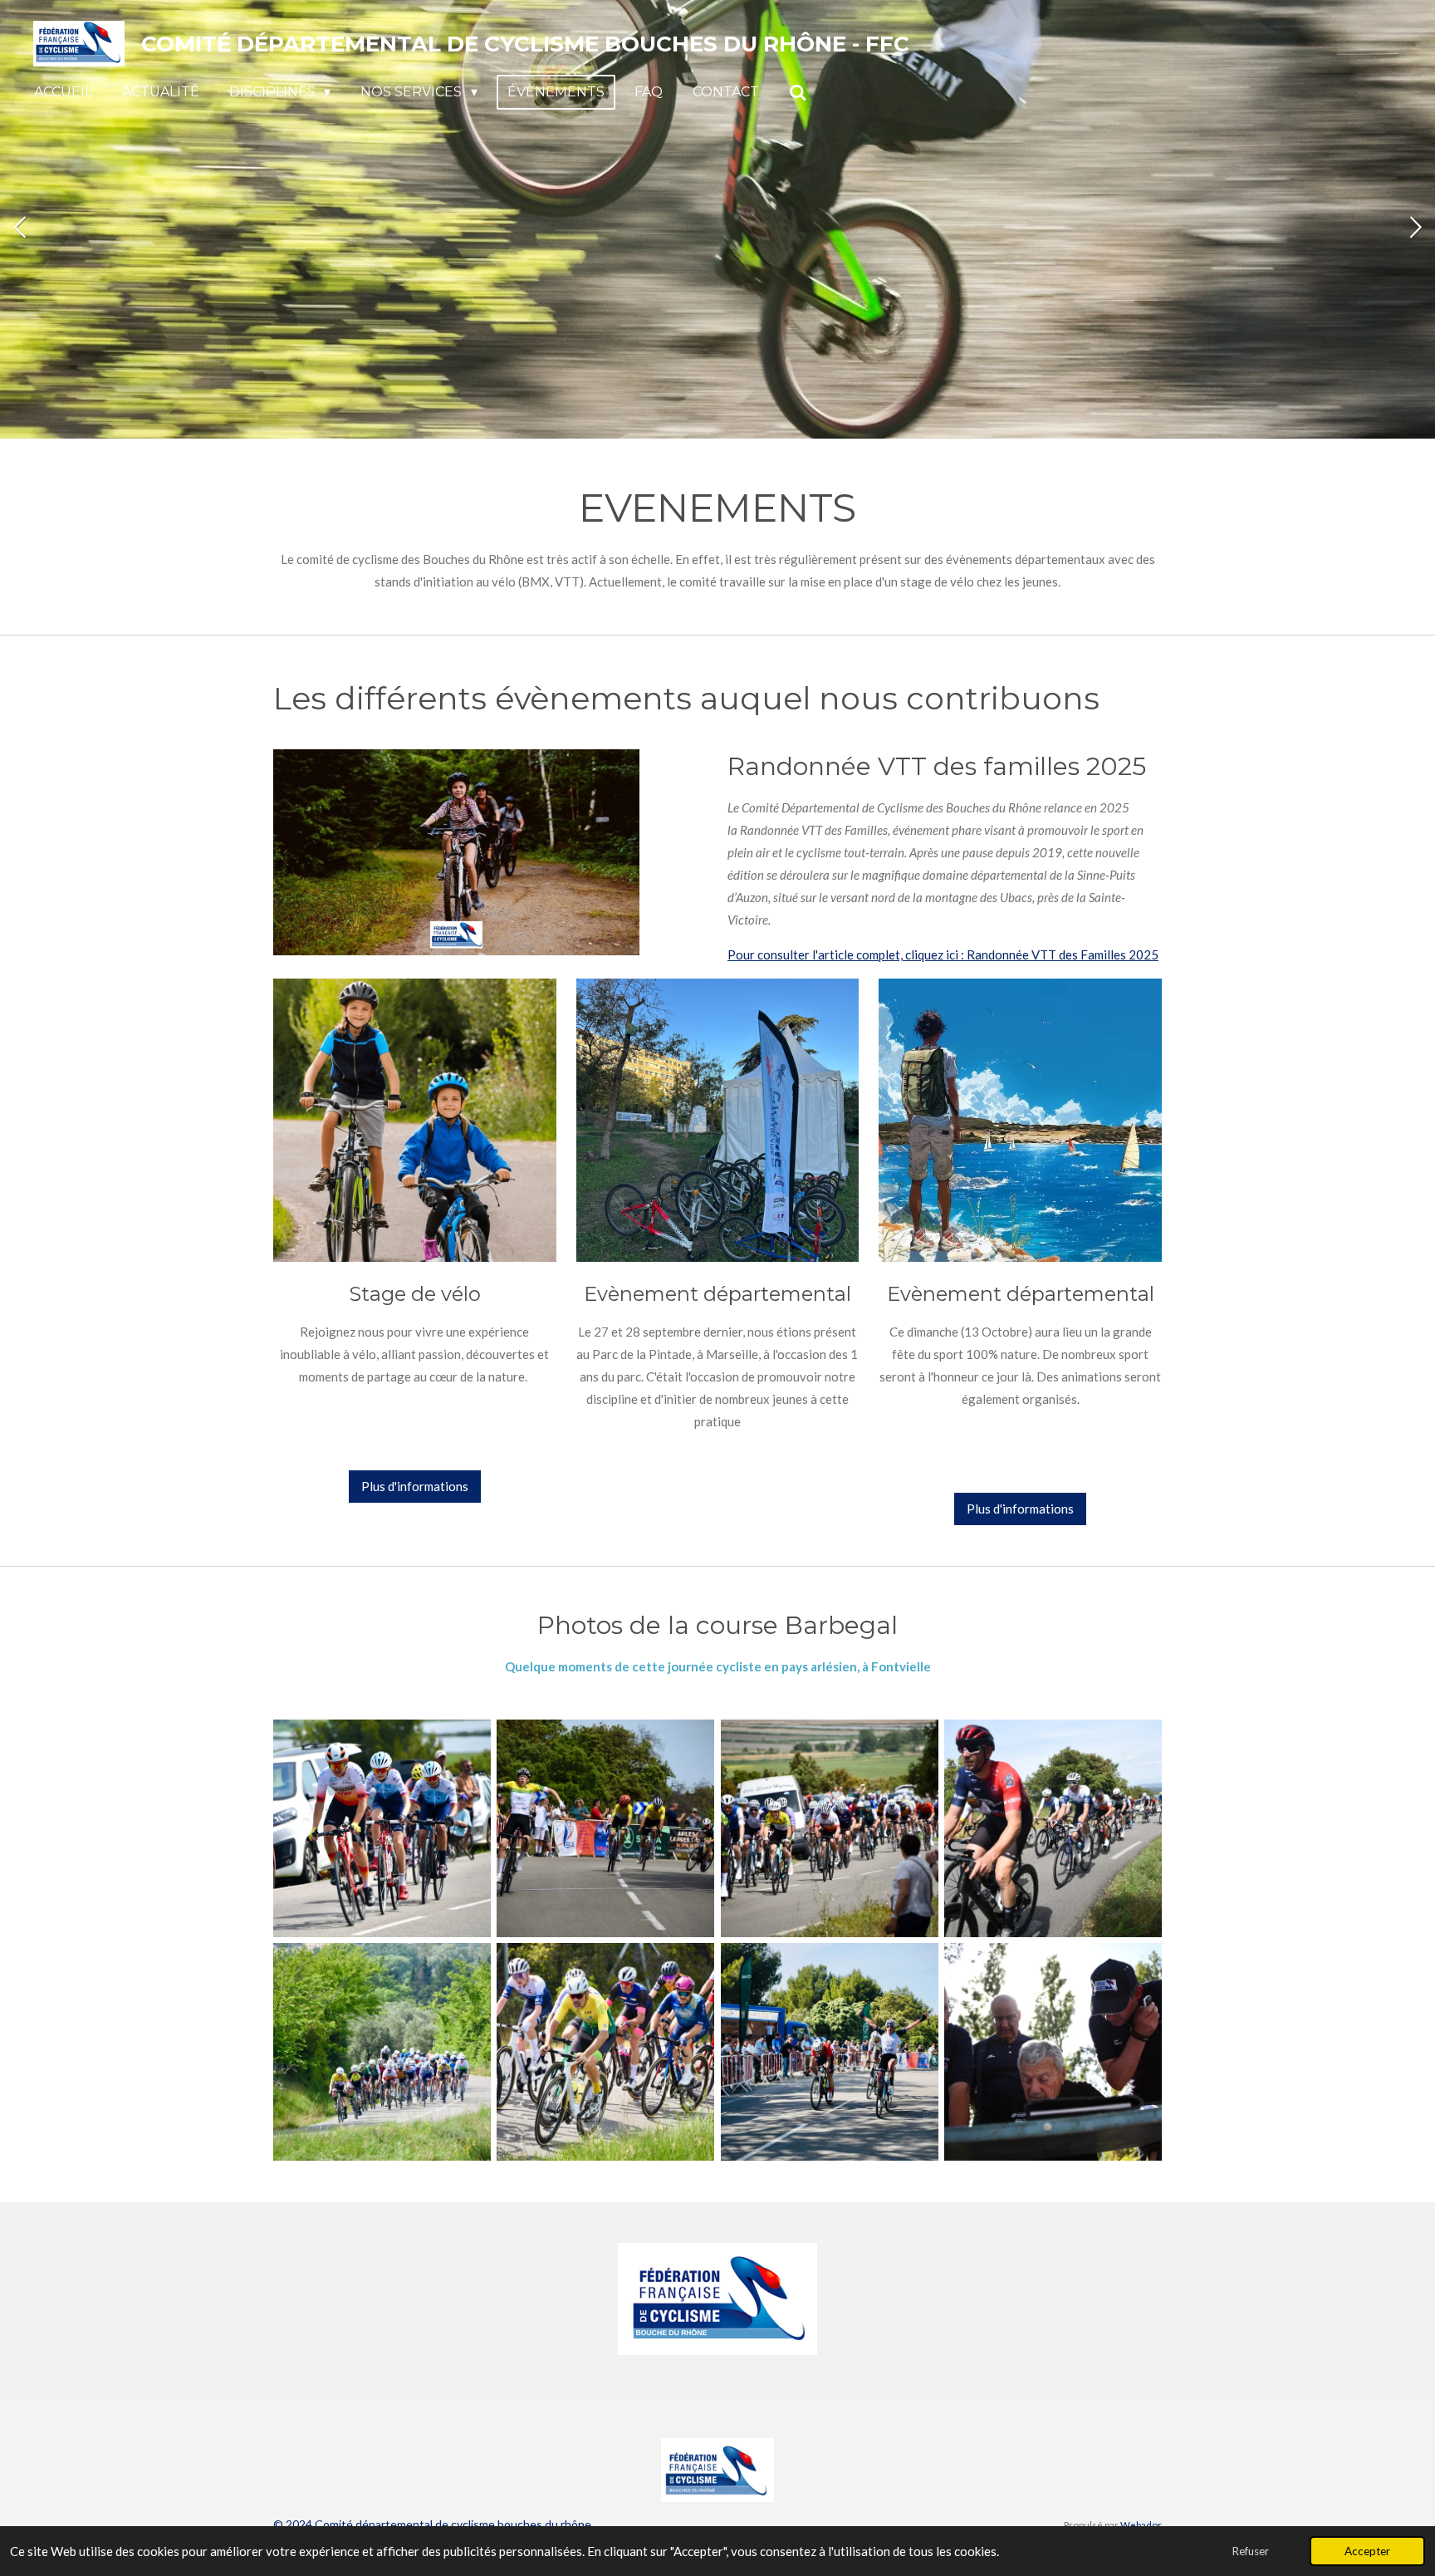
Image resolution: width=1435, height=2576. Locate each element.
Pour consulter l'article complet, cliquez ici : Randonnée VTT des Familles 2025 (943, 954)
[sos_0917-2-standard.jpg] (1053, 2052)
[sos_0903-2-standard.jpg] (829, 2052)
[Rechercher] (798, 93)
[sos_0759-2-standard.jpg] (606, 1828)
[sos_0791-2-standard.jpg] (829, 1828)
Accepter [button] (1367, 2551)
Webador (1141, 2524)
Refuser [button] (1250, 2551)
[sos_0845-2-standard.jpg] (606, 2052)
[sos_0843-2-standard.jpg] (382, 2052)
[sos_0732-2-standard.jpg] (382, 1828)
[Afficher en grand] (415, 1120)
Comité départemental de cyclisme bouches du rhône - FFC (525, 44)
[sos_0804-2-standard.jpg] (1053, 1828)
